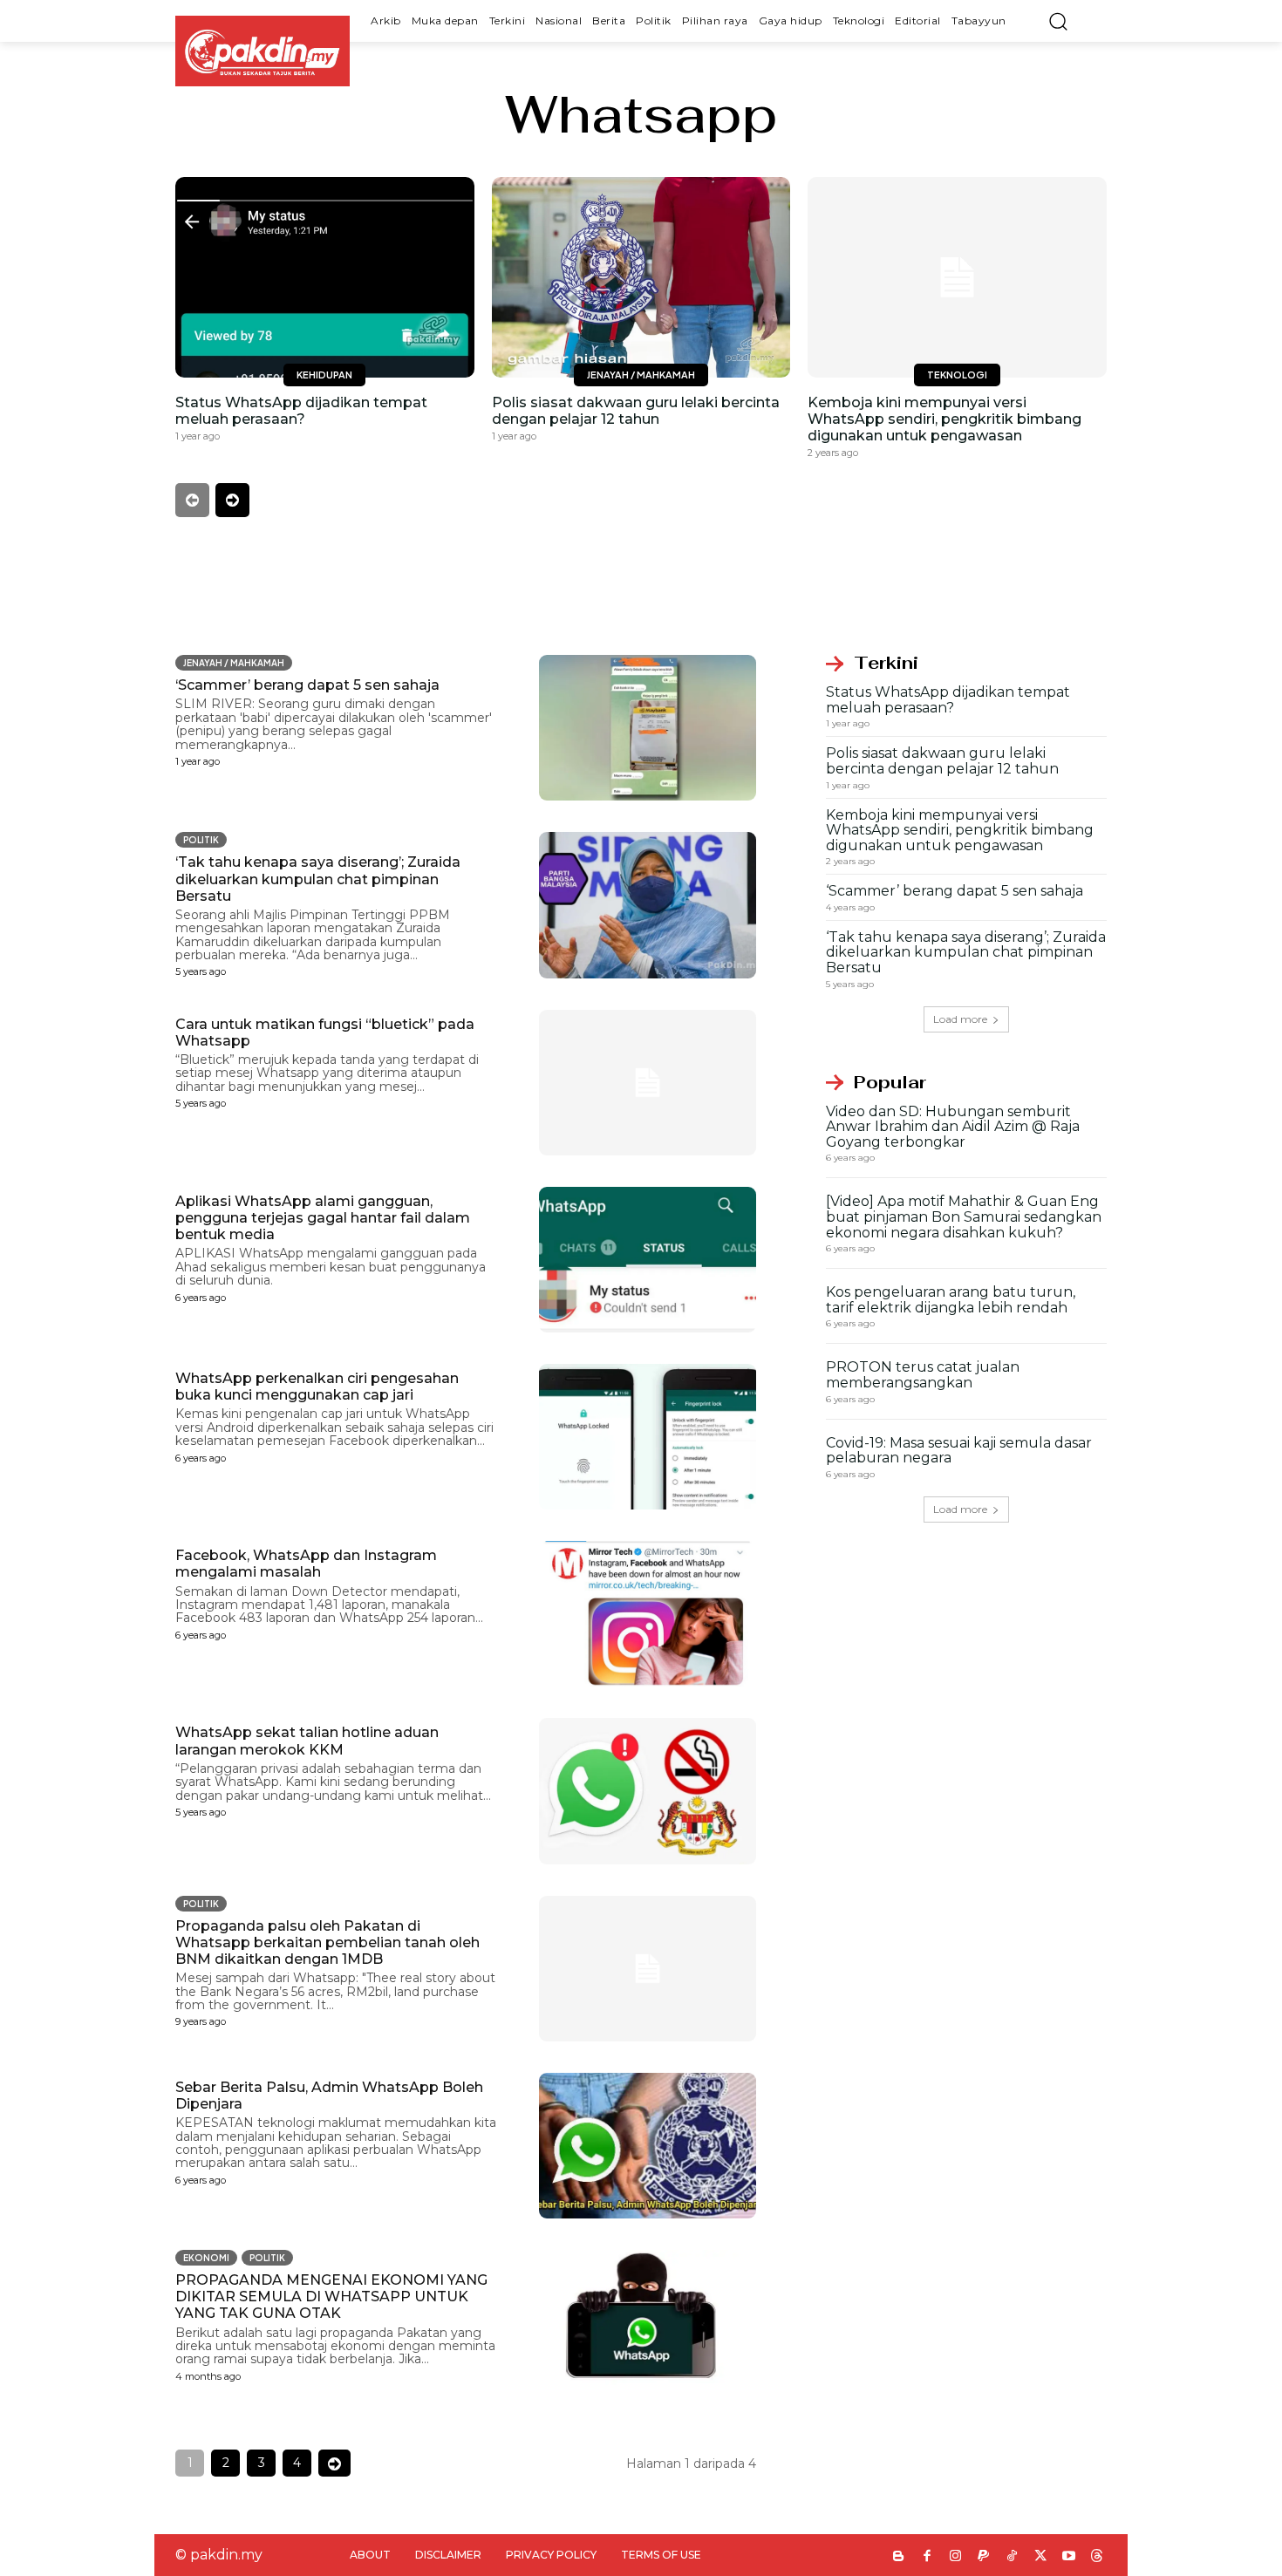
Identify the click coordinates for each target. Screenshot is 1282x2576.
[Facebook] (927, 2557)
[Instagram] (955, 2557)
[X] (1041, 2557)
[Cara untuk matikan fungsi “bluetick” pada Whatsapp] (648, 1083)
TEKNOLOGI (957, 375)
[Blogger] (899, 2557)
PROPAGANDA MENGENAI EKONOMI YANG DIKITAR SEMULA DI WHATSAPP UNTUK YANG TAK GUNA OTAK (331, 2297)
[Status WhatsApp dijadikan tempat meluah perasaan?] (325, 277)
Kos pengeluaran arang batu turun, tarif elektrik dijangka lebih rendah (951, 1300)
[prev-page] (192, 500)
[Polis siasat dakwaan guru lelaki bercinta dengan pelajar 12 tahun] (641, 277)
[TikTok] (1012, 2557)
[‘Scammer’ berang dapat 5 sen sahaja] (648, 728)
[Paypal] (984, 2557)
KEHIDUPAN (324, 375)
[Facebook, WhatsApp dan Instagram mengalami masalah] (648, 1614)
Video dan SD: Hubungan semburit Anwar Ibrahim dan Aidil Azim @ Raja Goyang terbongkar (953, 1127)
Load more (960, 1019)
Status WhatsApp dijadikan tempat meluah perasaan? (301, 411)
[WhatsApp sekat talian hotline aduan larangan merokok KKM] (648, 1791)
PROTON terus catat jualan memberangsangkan (923, 1375)
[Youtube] (1069, 2557)
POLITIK (201, 840)
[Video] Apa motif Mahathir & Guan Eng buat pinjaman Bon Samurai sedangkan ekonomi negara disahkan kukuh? (964, 1216)
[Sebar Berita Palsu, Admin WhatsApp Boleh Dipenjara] (648, 2146)
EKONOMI (206, 2258)
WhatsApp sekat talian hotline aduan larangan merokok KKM (307, 1741)
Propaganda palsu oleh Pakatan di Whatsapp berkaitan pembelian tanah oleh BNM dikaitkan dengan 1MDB (327, 1942)
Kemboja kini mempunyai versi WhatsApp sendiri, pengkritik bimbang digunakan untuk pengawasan (944, 419)
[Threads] (1098, 2557)
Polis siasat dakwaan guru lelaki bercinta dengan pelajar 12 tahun (636, 411)
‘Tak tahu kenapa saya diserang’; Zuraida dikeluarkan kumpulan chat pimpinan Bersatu (318, 879)
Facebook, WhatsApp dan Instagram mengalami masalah (306, 1564)
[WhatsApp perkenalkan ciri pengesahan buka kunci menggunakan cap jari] (648, 1437)
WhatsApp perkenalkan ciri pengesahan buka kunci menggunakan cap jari (317, 1387)
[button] (1058, 21)
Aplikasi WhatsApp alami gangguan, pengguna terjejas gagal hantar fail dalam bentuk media (323, 1218)
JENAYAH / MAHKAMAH (641, 375)
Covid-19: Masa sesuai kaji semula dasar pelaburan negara (959, 1451)
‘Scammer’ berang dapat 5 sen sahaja (307, 685)
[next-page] (232, 500)
